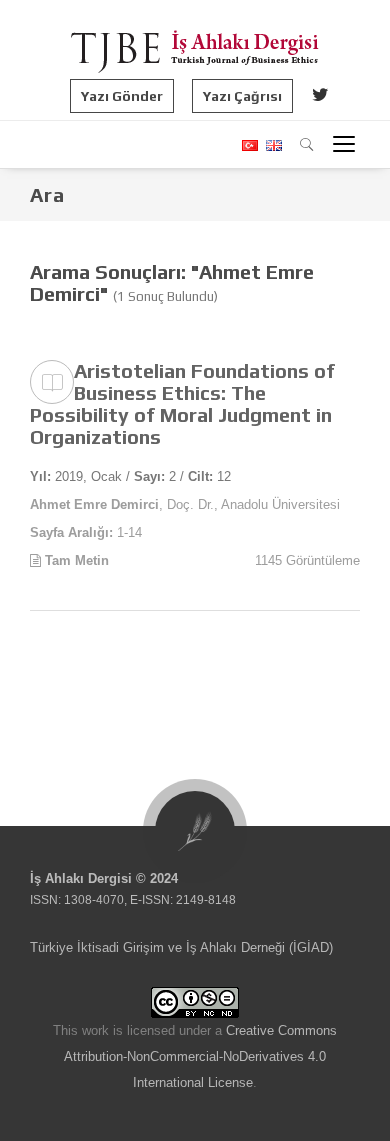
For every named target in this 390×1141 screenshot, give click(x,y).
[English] (271, 145)
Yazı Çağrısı (242, 96)
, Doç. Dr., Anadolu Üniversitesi (185, 504)
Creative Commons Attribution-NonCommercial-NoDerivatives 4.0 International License (200, 1056)
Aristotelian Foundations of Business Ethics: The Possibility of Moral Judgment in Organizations (182, 403)
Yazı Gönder (122, 96)
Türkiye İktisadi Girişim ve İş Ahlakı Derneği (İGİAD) (181, 947)
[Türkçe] (249, 145)
